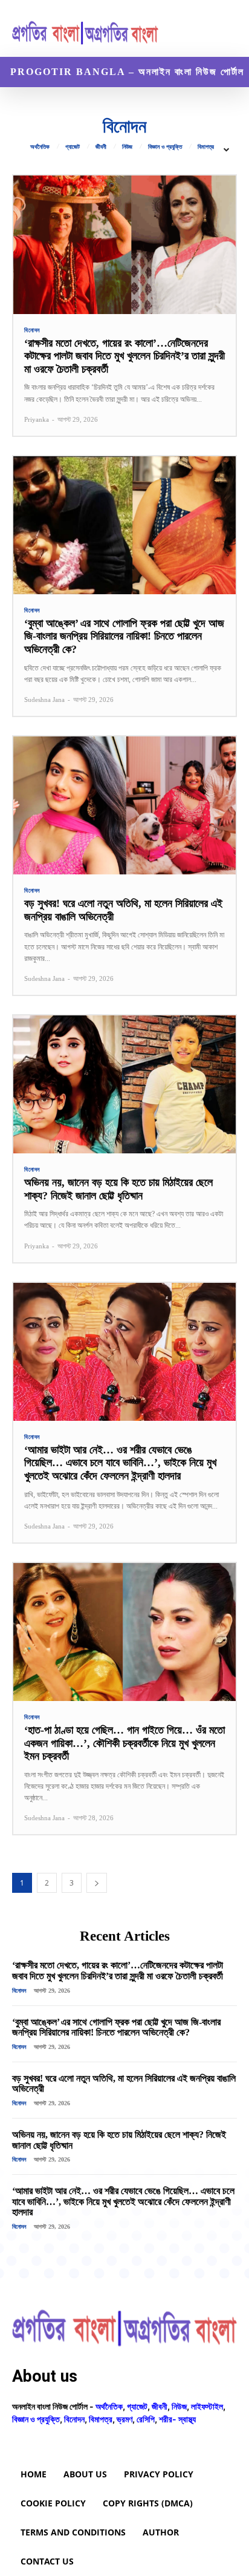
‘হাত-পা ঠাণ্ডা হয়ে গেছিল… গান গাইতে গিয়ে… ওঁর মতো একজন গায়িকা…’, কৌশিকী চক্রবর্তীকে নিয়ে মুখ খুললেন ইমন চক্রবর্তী (124, 1743)
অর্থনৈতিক (40, 147)
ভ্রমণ (124, 2419)
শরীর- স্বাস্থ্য (177, 2419)
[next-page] (97, 1883)
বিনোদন (32, 330)
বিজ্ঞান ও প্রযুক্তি (165, 147)
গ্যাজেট (73, 147)
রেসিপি (146, 2419)
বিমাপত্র (206, 147)
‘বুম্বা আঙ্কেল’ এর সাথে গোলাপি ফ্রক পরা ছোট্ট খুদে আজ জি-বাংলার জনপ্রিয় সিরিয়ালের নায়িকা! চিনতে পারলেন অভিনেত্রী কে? (124, 636)
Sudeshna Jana (44, 700)
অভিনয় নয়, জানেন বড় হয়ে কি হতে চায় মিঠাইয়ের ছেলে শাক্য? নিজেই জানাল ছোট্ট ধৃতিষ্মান (118, 1189)
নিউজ (127, 147)
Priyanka (37, 419)
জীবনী (101, 147)
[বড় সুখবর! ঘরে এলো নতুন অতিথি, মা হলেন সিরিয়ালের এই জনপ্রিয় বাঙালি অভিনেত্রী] (124, 805)
